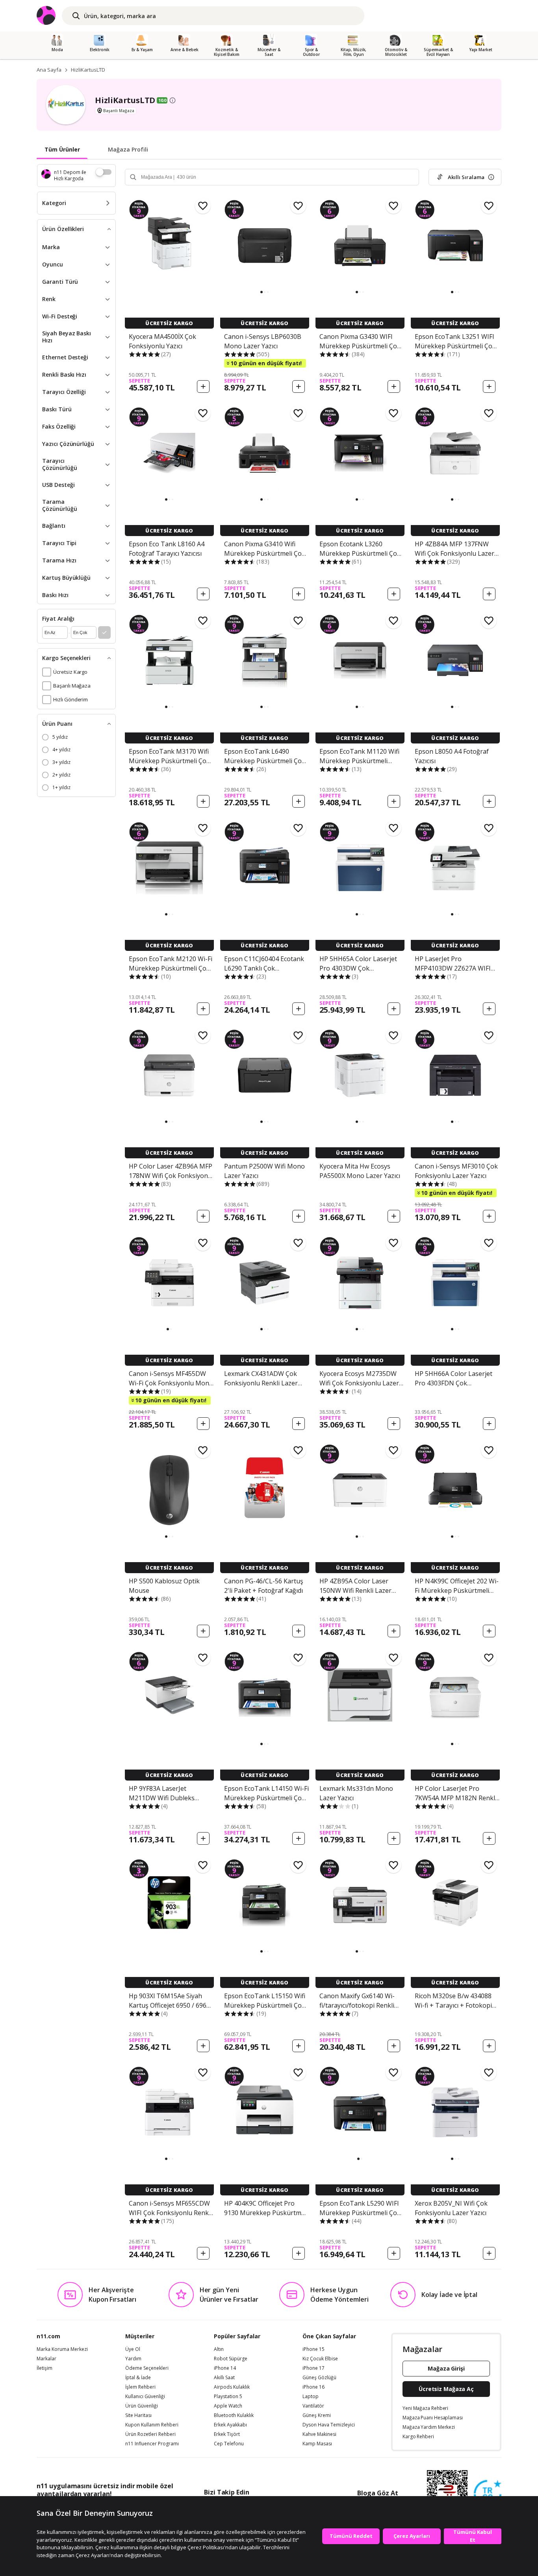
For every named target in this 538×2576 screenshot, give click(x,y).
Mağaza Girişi (446, 2368)
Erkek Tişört (227, 2434)
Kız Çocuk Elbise (320, 2359)
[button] (262, 292)
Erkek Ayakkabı (230, 2425)
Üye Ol (133, 2349)
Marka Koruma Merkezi (62, 2349)
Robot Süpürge (231, 2359)
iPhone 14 (225, 2368)
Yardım (133, 2359)
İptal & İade (138, 2378)
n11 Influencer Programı (152, 2444)
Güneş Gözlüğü (319, 2378)
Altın (219, 2349)
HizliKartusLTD (88, 70)
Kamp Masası (317, 2444)
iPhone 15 (314, 2349)
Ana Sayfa (49, 70)
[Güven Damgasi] (488, 2494)
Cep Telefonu (229, 2444)
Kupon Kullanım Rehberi (152, 2425)
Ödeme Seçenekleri (147, 2368)
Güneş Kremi (317, 2415)
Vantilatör (313, 2406)
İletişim (45, 2368)
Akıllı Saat (224, 2378)
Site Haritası (138, 2415)
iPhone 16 (314, 2387)
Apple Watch (228, 2406)
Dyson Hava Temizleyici (329, 2425)
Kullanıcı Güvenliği (145, 2397)
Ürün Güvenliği (142, 2406)
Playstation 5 (228, 2397)
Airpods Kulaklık (232, 2387)
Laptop (311, 2397)
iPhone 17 (314, 2368)
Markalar (46, 2359)
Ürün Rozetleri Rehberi (150, 2434)
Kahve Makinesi (319, 2434)
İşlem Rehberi (140, 2387)
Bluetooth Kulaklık (234, 2415)
